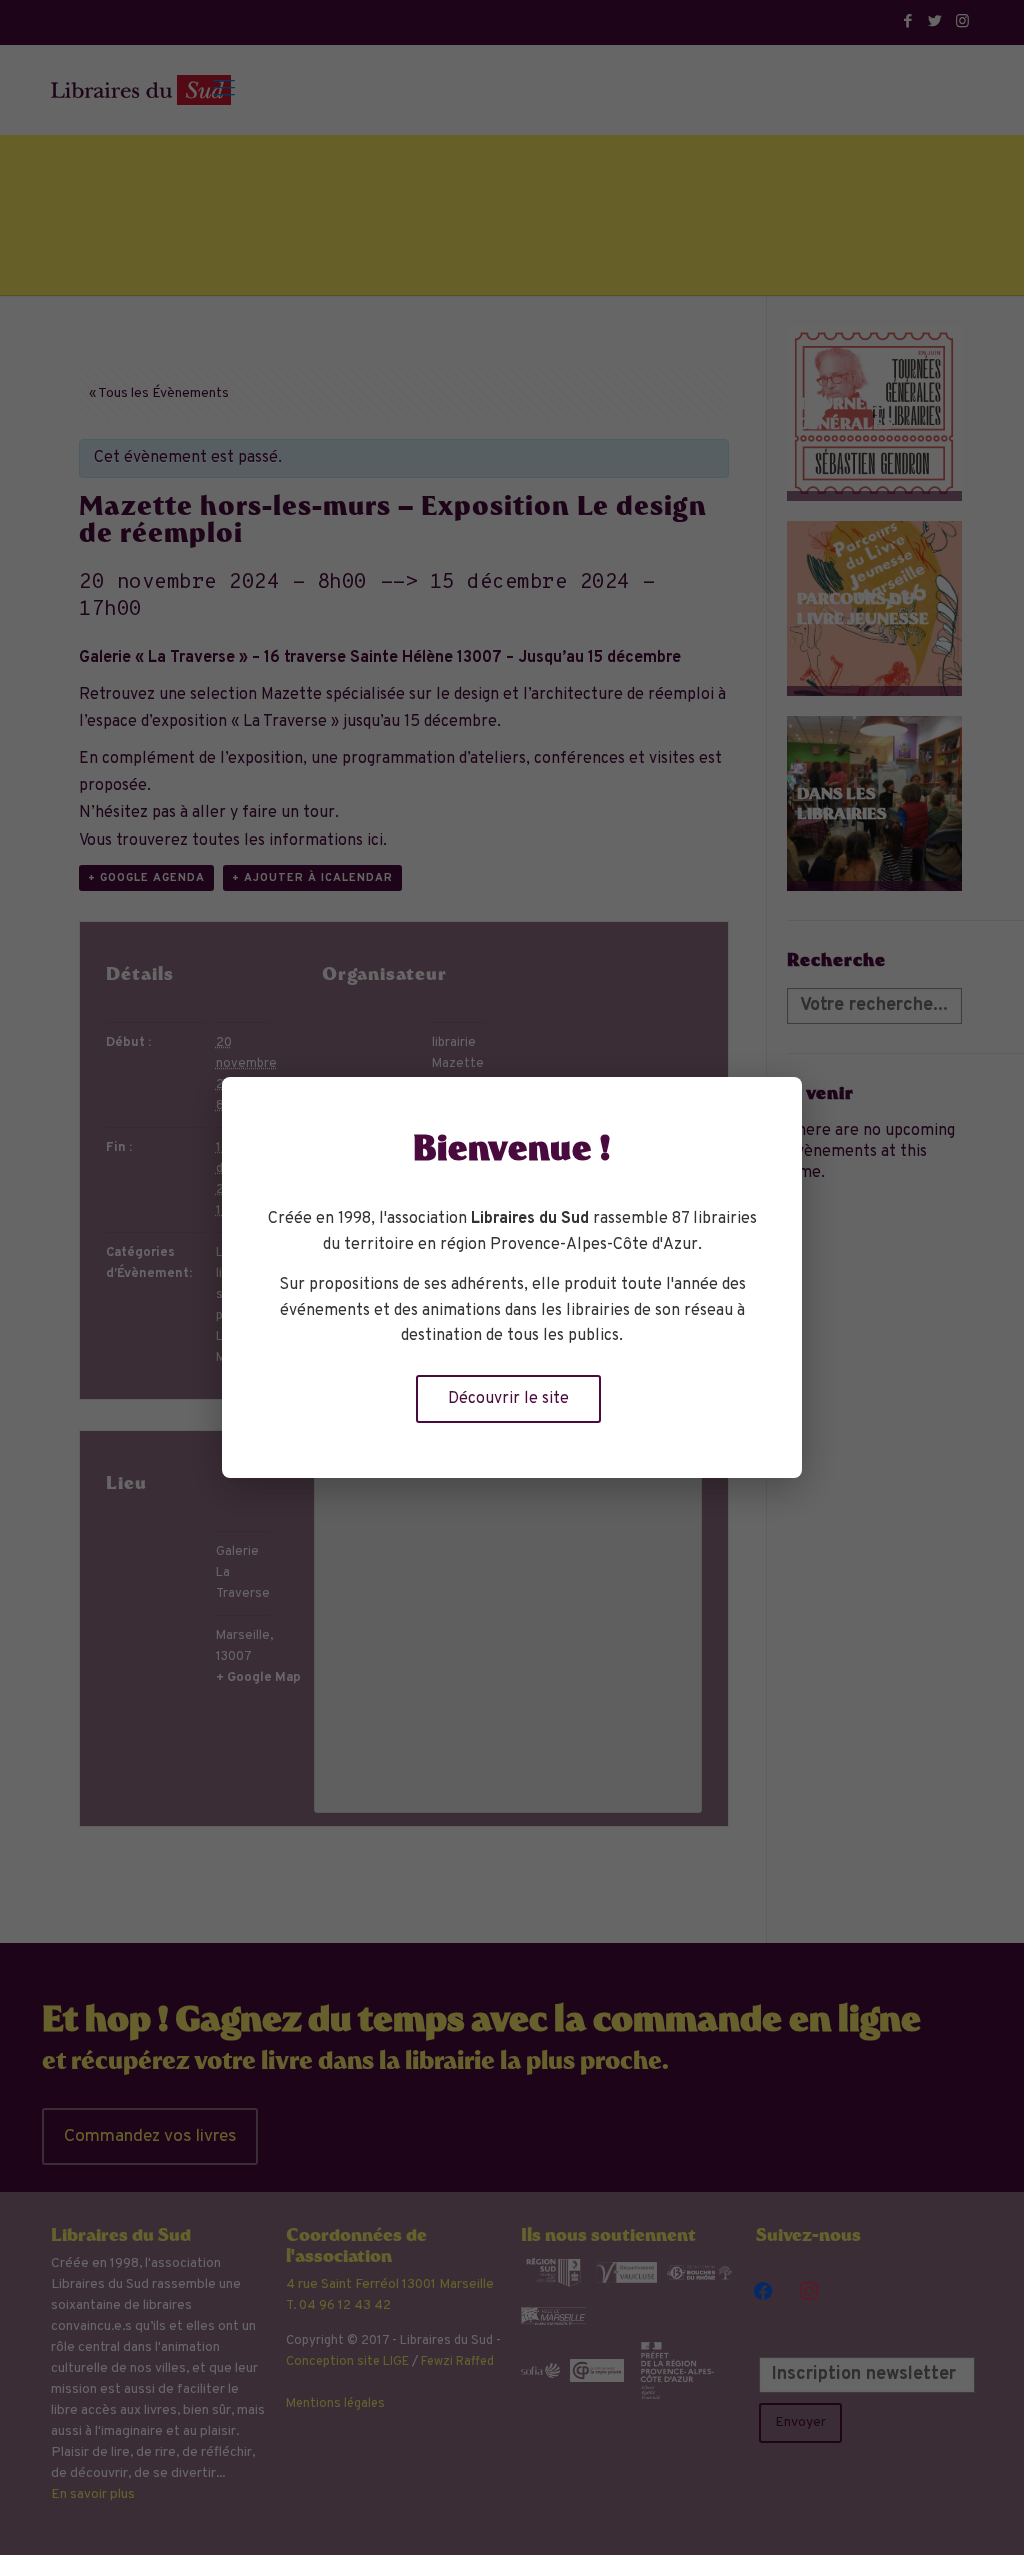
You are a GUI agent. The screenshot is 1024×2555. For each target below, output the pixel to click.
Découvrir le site (508, 1399)
